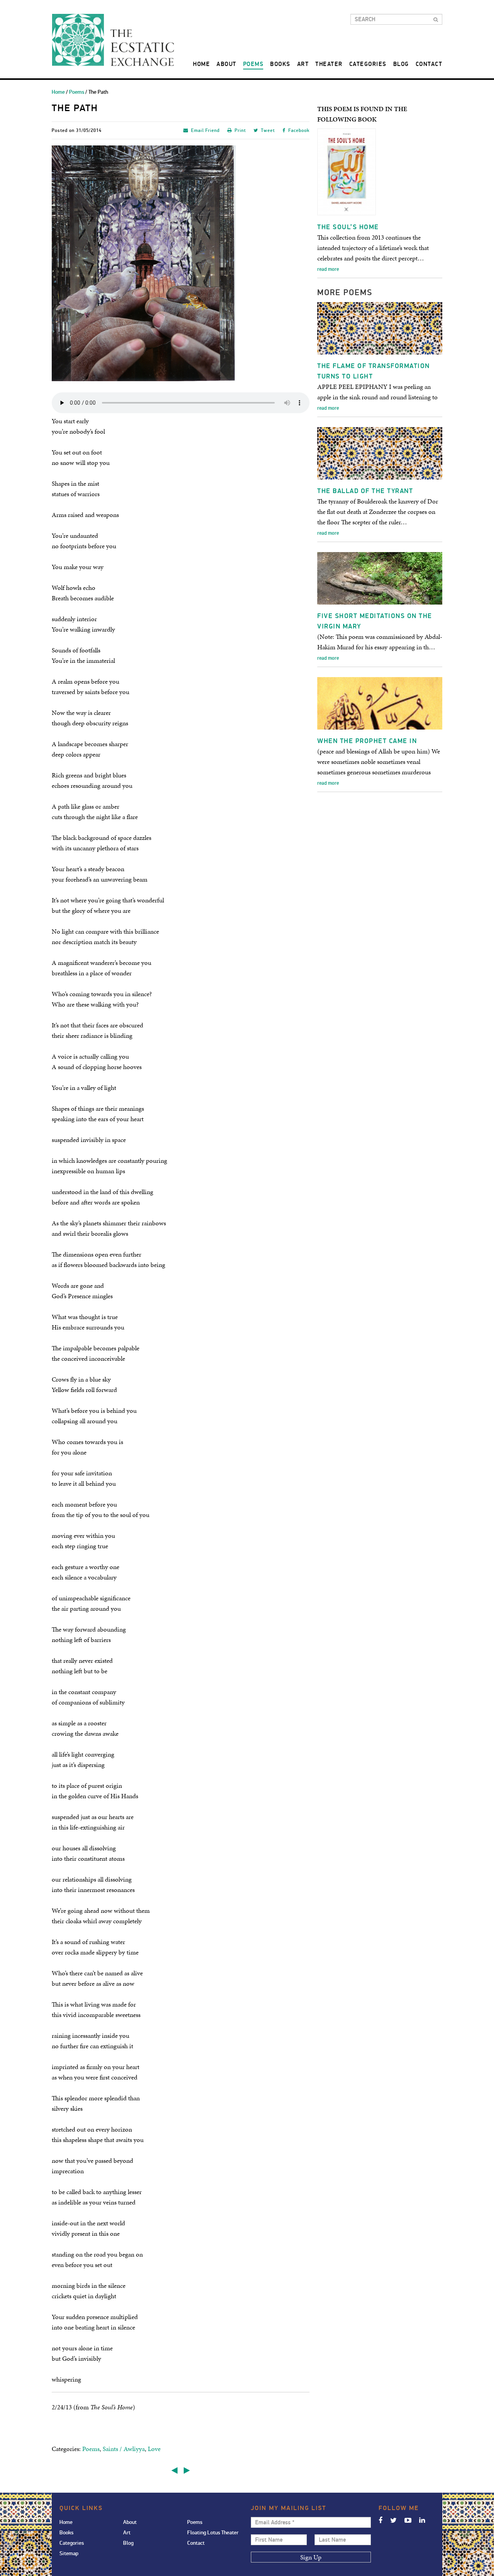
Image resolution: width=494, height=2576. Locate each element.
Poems (254, 64)
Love (154, 2449)
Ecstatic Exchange (113, 40)
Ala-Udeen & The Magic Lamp (174, 2470)
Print (240, 131)
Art (303, 64)
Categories (368, 64)
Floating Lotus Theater (213, 2533)
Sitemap (69, 2553)
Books (280, 64)
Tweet (268, 131)
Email (205, 131)
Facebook (299, 131)
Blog (401, 64)
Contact (429, 64)
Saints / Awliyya (124, 2449)
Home (201, 64)
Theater (329, 64)
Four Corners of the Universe (187, 2470)
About (227, 64)
